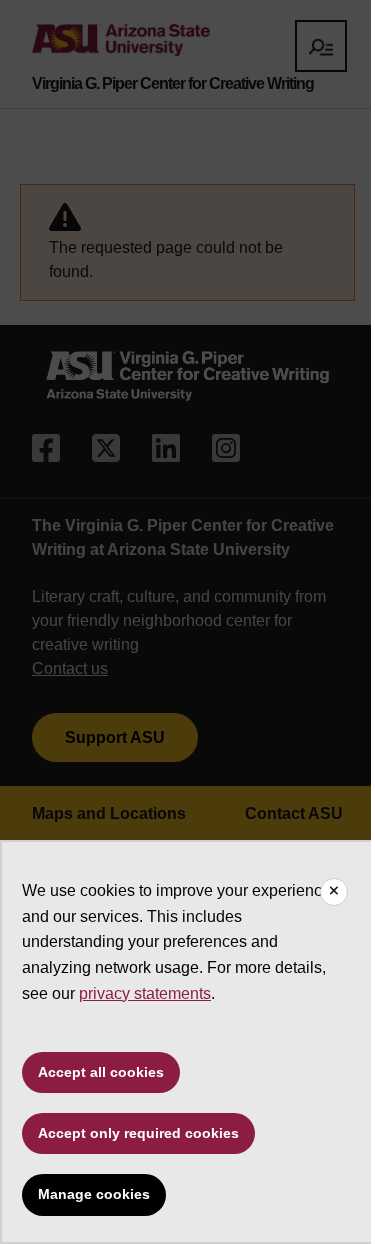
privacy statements (145, 993)
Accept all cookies (101, 1072)
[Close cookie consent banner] (334, 892)
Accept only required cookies (138, 1133)
